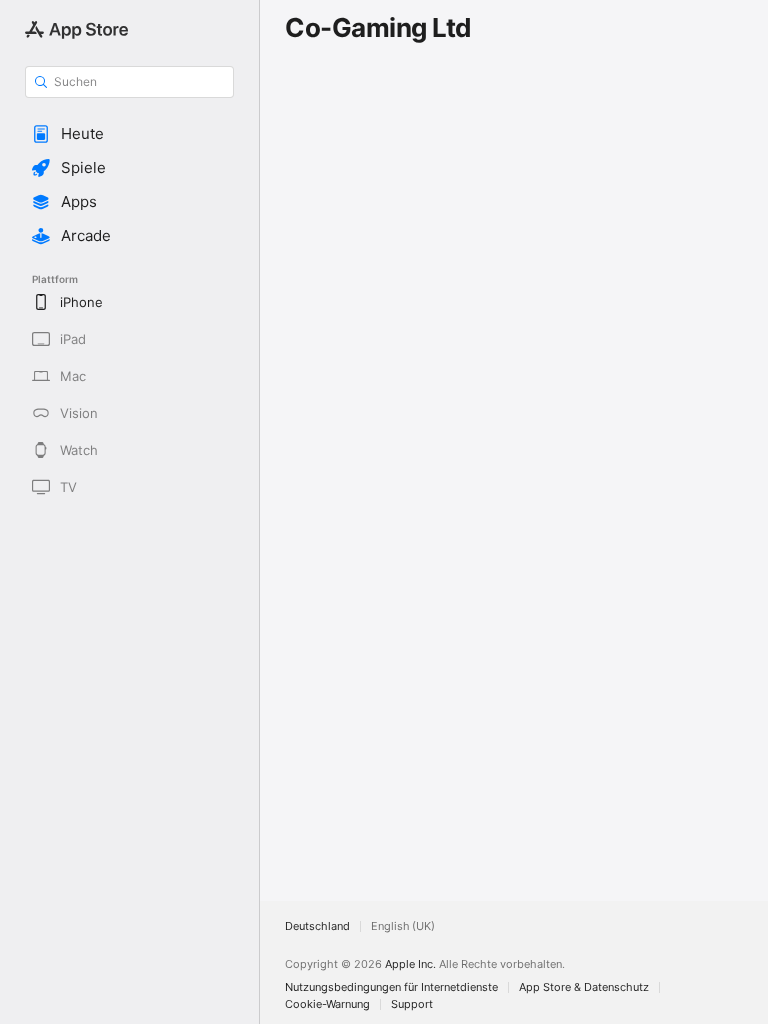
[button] (129, 134)
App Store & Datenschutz (584, 987)
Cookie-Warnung (327, 1004)
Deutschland (317, 926)
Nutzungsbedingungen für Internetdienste (391, 987)
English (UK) (403, 926)
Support (412, 1004)
